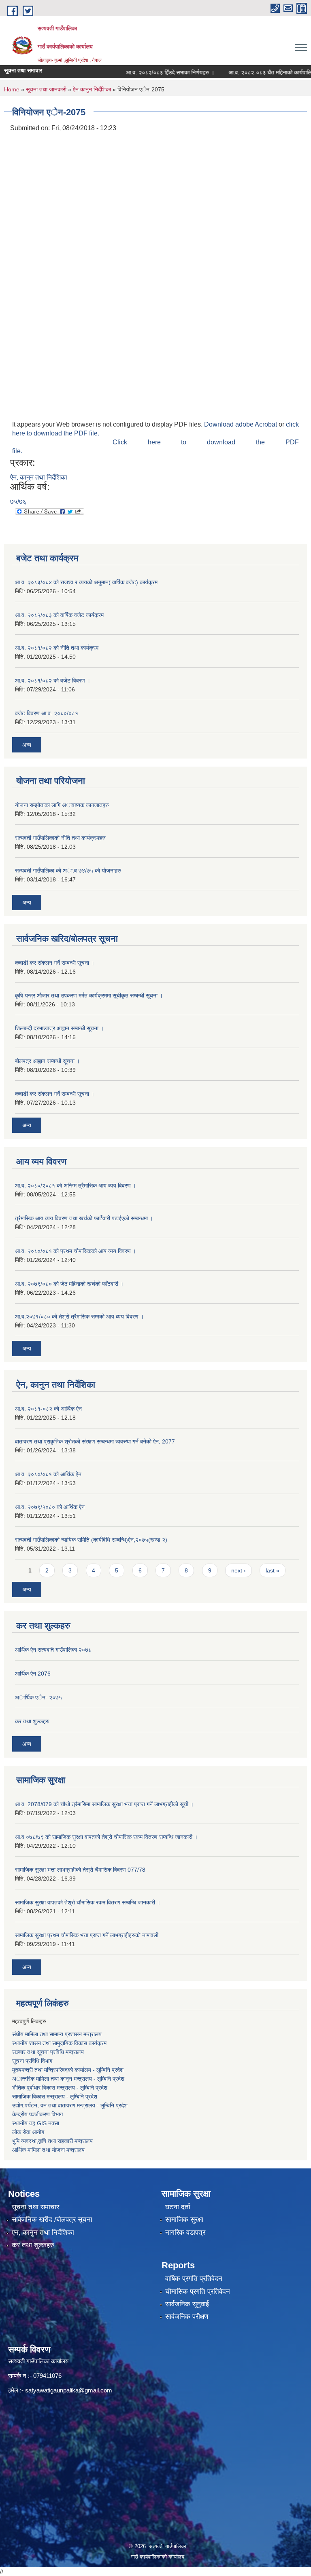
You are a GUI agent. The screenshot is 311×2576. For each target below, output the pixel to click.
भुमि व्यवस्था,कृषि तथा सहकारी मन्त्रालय (52, 2141)
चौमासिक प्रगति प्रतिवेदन (198, 2292)
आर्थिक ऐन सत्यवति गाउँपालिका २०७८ (53, 1650)
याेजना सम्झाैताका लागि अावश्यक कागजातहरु (62, 805)
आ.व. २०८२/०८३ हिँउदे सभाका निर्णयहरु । (154, 72)
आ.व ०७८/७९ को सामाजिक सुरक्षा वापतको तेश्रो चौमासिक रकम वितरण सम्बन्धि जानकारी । (106, 1837)
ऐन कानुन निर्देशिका (92, 89)
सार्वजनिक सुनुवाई (187, 2304)
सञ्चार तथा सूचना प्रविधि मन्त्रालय (48, 2052)
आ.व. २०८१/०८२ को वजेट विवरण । (53, 680)
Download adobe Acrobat (241, 424)
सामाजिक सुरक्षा (184, 2220)
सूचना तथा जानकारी (46, 89)
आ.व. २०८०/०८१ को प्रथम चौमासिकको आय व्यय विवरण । (76, 1251)
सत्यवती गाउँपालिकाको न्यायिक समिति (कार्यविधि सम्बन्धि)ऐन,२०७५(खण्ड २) (91, 1540)
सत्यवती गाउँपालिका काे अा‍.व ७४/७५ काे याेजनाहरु (68, 871)
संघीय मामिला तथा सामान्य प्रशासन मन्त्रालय (57, 2034)
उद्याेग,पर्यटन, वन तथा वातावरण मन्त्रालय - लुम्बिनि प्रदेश (71, 2105)
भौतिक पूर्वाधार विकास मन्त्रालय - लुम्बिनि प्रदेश (60, 2088)
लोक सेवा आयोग (28, 2132)
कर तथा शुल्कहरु (32, 1721)
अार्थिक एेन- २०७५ (38, 1697)
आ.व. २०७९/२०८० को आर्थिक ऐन (50, 1507)
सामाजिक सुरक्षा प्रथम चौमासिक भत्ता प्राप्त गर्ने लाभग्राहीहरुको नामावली (87, 1935)
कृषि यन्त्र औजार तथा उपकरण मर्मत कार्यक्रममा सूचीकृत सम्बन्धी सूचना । (89, 995)
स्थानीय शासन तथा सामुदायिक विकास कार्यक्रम (59, 2043)
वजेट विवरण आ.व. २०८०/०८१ (47, 713)
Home (12, 89)
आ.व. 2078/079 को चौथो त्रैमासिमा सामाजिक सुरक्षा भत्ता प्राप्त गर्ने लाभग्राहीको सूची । (104, 1804)
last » (273, 1570)
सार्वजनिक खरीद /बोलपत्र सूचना (52, 2220)
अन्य (27, 745)
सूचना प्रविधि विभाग (32, 2061)
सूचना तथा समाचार (35, 2207)
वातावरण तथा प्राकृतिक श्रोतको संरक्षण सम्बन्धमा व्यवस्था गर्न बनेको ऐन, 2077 (95, 1441)
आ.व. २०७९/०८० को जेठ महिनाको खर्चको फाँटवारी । (69, 1284)
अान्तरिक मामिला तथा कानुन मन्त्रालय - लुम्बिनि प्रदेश (69, 2079)
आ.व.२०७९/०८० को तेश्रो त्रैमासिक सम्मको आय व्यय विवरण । (79, 1317)
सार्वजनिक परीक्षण (187, 2317)
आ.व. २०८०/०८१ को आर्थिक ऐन (48, 1474)
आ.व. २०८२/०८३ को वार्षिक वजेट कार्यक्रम (59, 615)
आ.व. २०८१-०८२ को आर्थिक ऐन (48, 1409)
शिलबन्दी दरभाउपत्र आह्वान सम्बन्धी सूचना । (59, 1028)
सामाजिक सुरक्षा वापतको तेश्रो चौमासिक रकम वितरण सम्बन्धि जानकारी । (88, 1902)
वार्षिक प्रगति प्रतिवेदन (194, 2279)
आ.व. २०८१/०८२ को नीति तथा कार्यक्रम (57, 648)
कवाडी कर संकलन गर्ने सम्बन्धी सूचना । (55, 963)
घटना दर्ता (178, 2207)
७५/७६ (18, 502)
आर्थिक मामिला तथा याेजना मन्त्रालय (48, 2150)
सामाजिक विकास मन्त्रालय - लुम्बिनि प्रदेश (55, 2096)
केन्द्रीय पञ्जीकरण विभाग (37, 2114)
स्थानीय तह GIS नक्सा (36, 2123)
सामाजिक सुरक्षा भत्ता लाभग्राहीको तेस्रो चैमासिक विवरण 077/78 (80, 1870)
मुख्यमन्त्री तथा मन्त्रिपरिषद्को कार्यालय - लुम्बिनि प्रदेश (69, 2070)
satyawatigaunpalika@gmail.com (69, 2390)
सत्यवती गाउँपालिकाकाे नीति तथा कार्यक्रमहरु (60, 838)
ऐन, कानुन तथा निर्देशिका (39, 477)
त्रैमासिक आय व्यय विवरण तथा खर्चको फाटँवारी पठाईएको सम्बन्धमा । (84, 1218)
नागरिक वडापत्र (185, 2233)
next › (239, 1570)
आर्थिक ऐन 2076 (33, 1674)
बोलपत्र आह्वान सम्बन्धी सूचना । (47, 1061)
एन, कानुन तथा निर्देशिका (43, 2233)
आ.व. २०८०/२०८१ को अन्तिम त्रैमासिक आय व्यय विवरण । (76, 1186)
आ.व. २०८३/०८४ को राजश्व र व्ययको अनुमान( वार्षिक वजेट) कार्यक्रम (86, 582)
